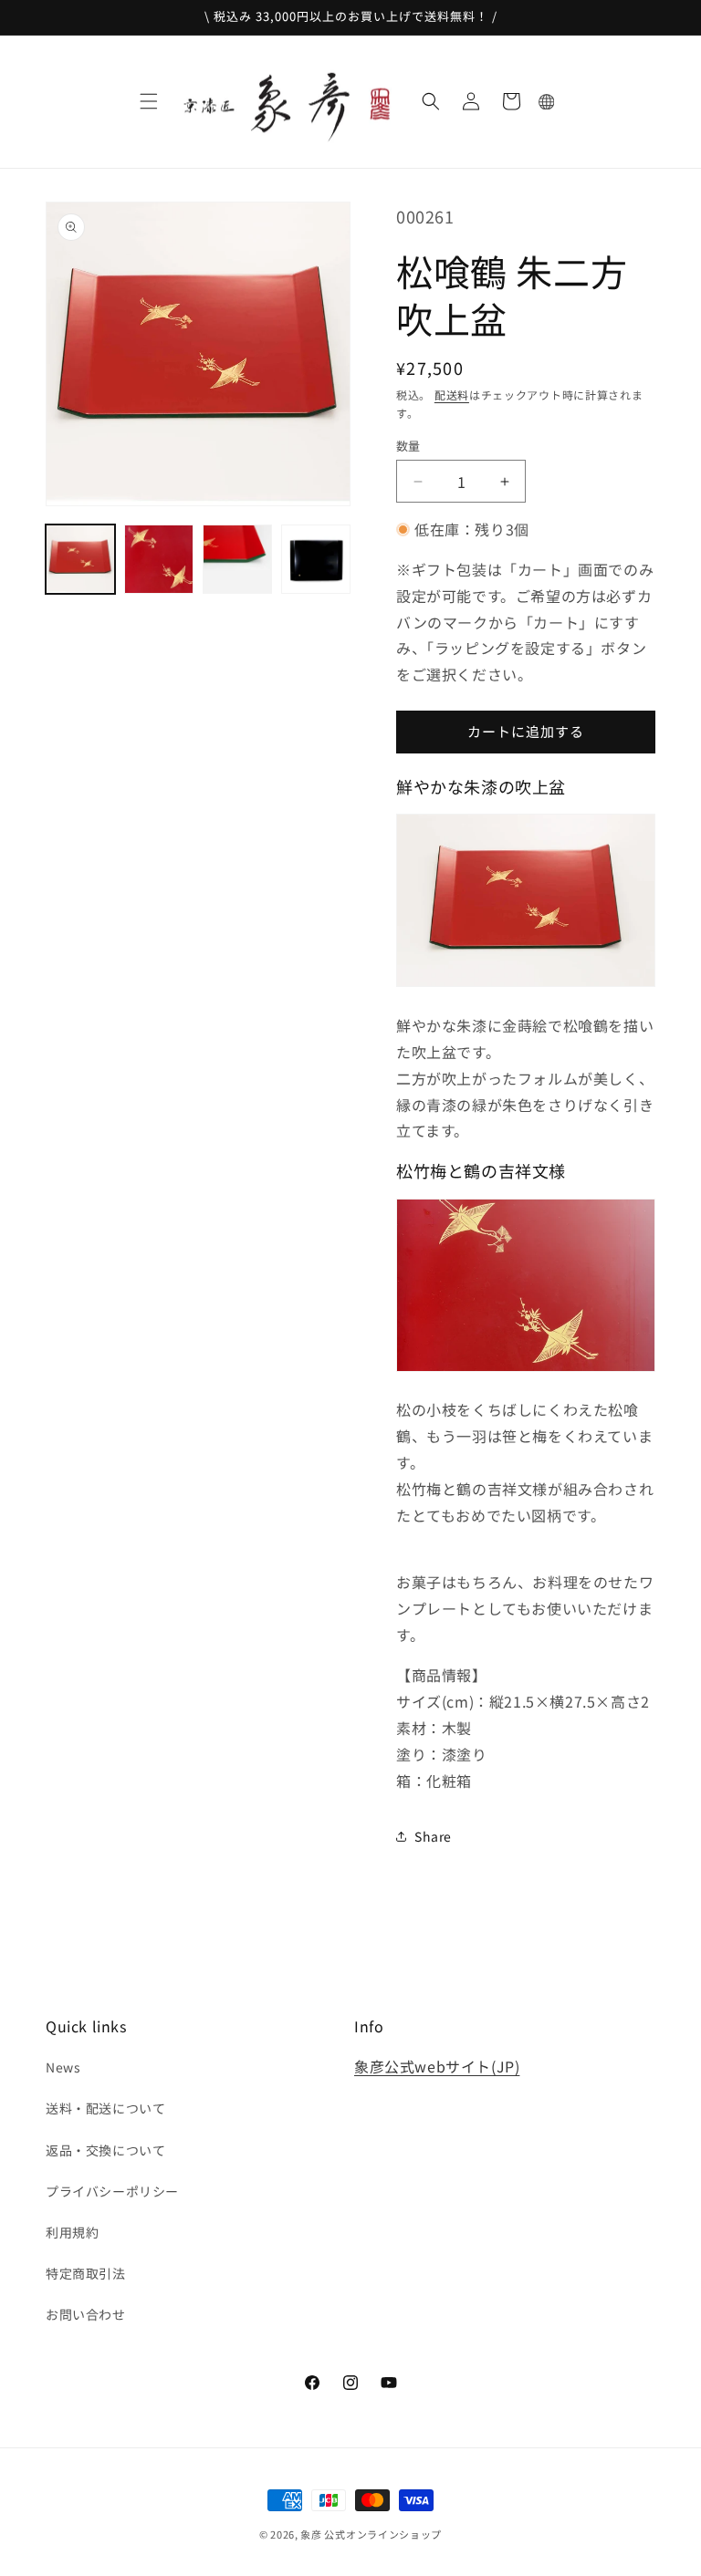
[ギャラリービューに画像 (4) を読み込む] (316, 559)
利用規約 (72, 2232)
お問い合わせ (86, 2314)
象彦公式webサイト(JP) (437, 2066)
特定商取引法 (86, 2273)
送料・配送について (105, 2108)
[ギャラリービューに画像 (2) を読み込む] (159, 559)
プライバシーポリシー (112, 2191)
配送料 (452, 395)
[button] (149, 101)
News (63, 2067)
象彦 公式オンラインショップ (371, 2534)
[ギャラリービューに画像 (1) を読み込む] (80, 559)
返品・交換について (105, 2150)
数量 (408, 446)
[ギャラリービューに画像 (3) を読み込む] (237, 559)
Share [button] (433, 1836)
